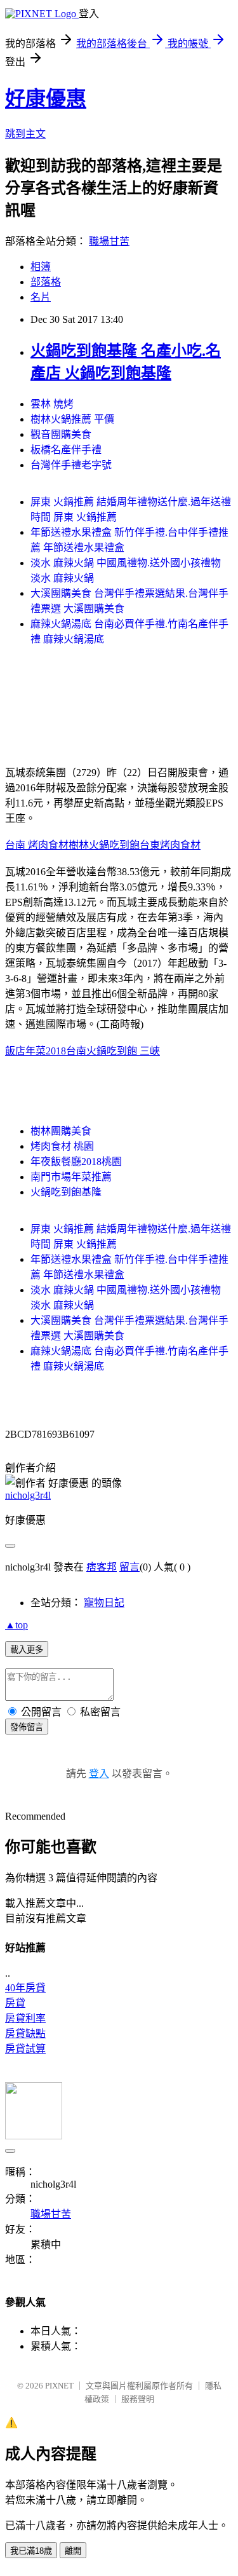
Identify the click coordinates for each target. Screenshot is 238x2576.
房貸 (15, 2003)
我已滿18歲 (31, 2551)
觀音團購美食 (61, 434)
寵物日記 (104, 1603)
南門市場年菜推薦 (71, 1177)
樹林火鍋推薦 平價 (72, 419)
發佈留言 (27, 1727)
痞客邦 (102, 1567)
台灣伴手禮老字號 (71, 465)
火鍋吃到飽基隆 (66, 1192)
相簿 (41, 267)
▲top (17, 1625)
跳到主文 (25, 134)
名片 (41, 297)
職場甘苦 (109, 241)
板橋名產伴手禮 (66, 450)
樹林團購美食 (61, 1131)
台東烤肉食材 (170, 845)
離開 (73, 2551)
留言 (129, 1567)
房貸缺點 (25, 2034)
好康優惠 (46, 99)
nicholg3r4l (28, 1495)
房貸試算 (25, 2049)
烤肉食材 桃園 (62, 1146)
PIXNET (59, 2386)
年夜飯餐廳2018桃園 (76, 1162)
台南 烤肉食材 (37, 845)
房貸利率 (25, 2018)
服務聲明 (138, 2399)
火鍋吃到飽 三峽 (123, 1051)
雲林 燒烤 (52, 404)
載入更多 (27, 1650)
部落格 (46, 282)
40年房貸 (25, 1988)
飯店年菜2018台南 (46, 1051)
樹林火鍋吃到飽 (104, 845)
